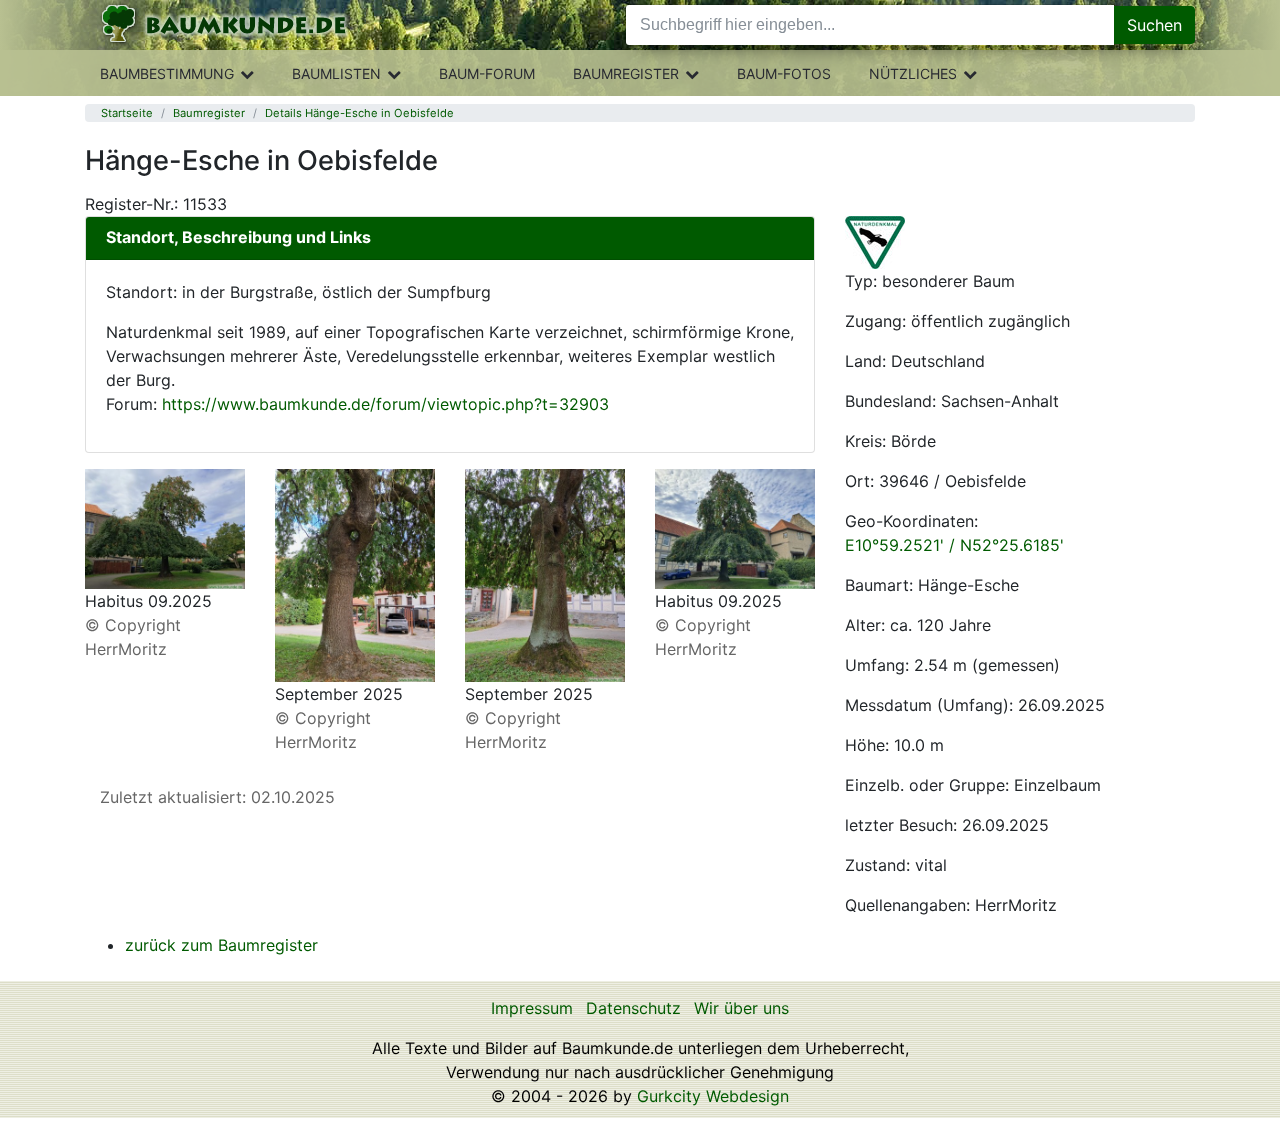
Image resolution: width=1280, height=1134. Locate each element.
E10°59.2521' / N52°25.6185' (954, 545)
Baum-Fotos (784, 73)
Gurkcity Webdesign (713, 1096)
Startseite (127, 113)
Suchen (1154, 25)
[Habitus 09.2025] (165, 527)
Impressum (532, 1008)
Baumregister (626, 73)
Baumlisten (336, 73)
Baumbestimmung (167, 73)
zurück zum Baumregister (221, 945)
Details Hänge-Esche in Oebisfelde (359, 113)
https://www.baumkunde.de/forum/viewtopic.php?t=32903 (385, 404)
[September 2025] (355, 574)
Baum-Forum (487, 73)
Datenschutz (633, 1008)
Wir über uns (741, 1008)
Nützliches (913, 73)
